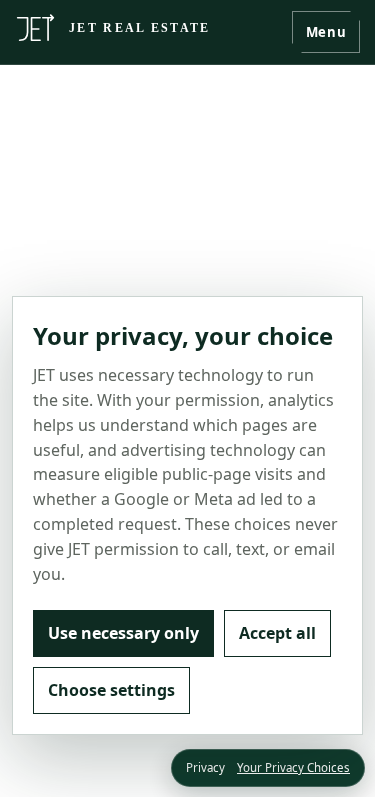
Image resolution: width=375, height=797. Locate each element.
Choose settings (111, 690)
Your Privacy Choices (293, 767)
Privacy (205, 767)
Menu (326, 32)
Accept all (277, 633)
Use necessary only (123, 633)
